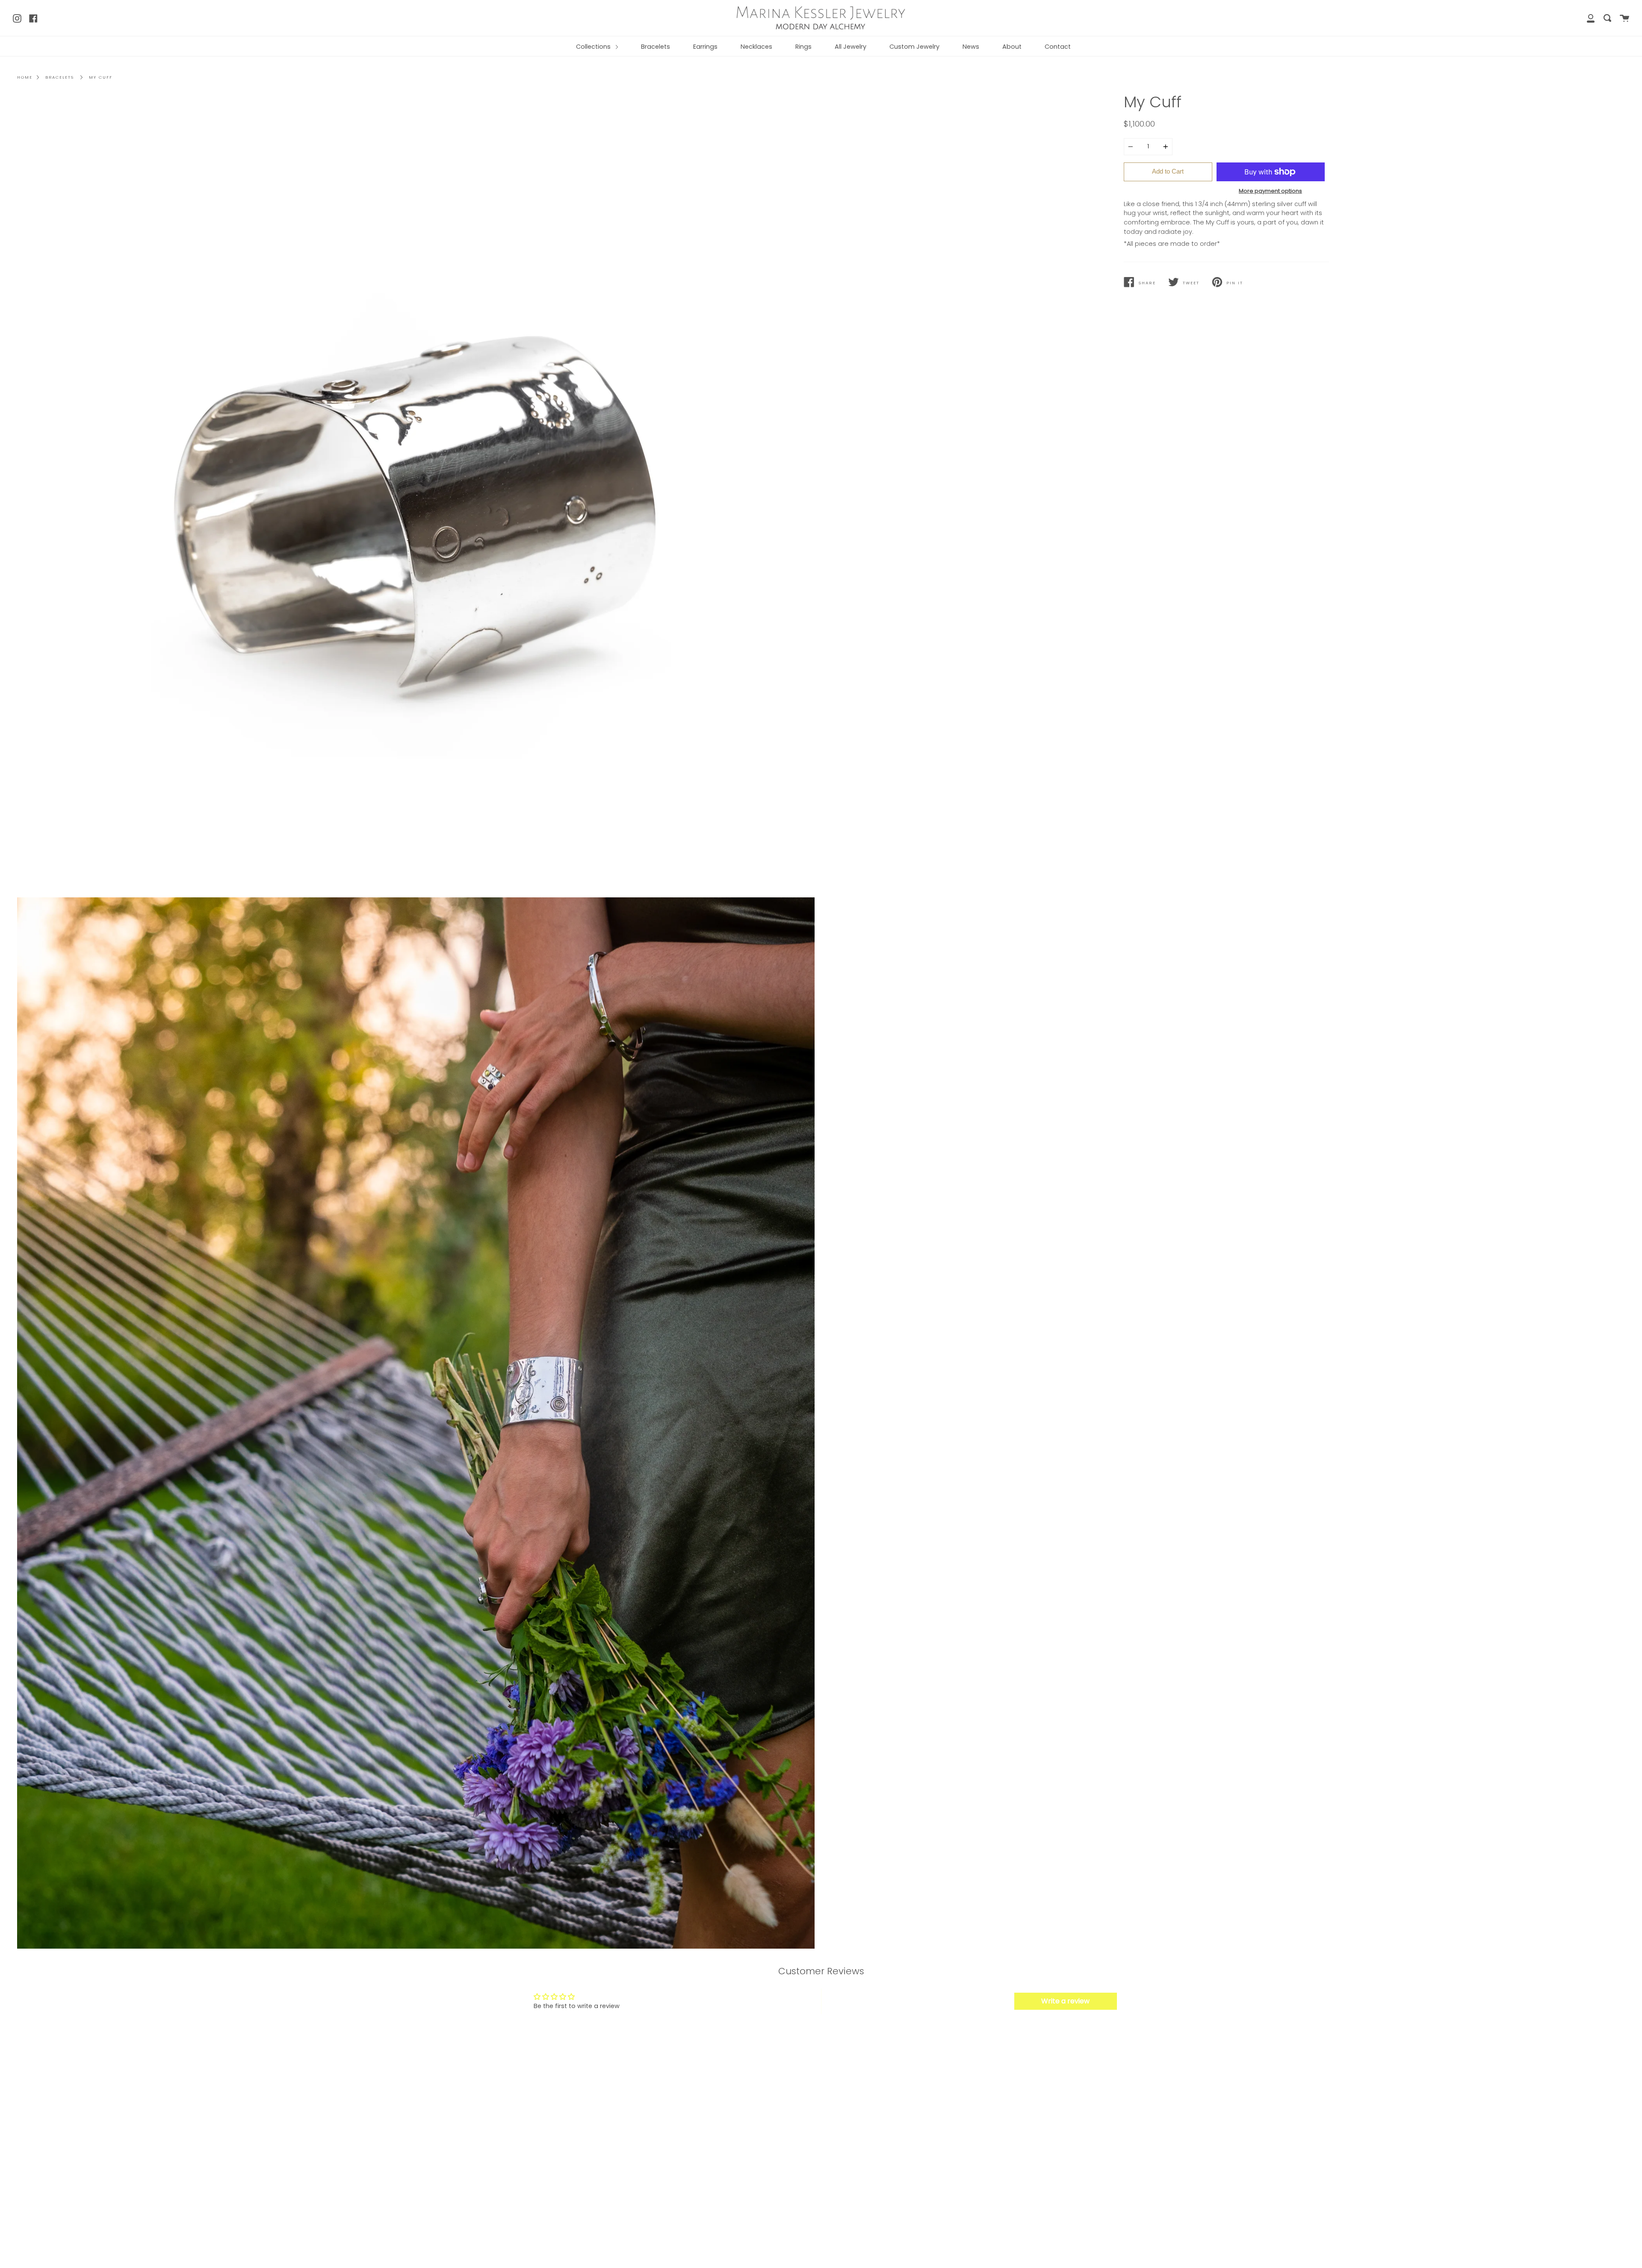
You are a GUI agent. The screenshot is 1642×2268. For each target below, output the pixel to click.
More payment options (1270, 191)
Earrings (705, 47)
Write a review (1065, 2001)
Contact (1058, 47)
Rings (803, 47)
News (971, 47)
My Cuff (101, 77)
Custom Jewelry (914, 47)
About (1012, 47)
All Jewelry (851, 47)
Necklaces (756, 47)
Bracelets (656, 47)
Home (25, 77)
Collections (594, 47)
